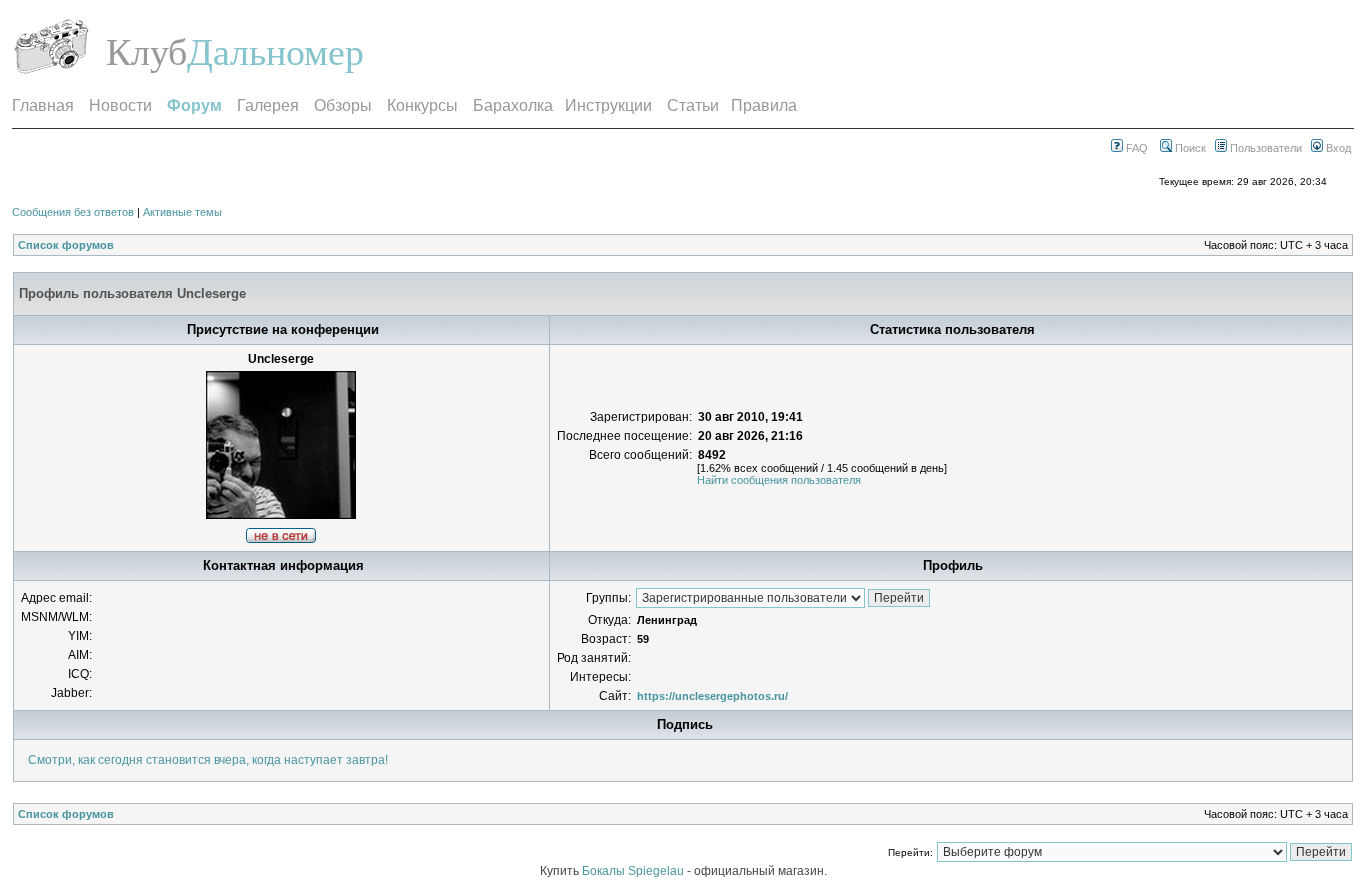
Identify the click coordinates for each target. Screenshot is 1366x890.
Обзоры (343, 105)
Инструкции (608, 105)
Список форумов (66, 245)
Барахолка (513, 105)
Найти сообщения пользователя (779, 480)
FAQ (1135, 148)
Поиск (1189, 148)
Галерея (268, 105)
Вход (1337, 148)
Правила (764, 105)
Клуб (146, 52)
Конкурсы (422, 105)
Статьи (693, 105)
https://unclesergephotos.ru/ (712, 696)
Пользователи (1264, 148)
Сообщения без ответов (73, 212)
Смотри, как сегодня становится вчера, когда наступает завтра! (208, 760)
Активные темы (182, 212)
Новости (120, 105)
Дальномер (275, 52)
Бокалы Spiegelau (634, 871)
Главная (43, 105)
